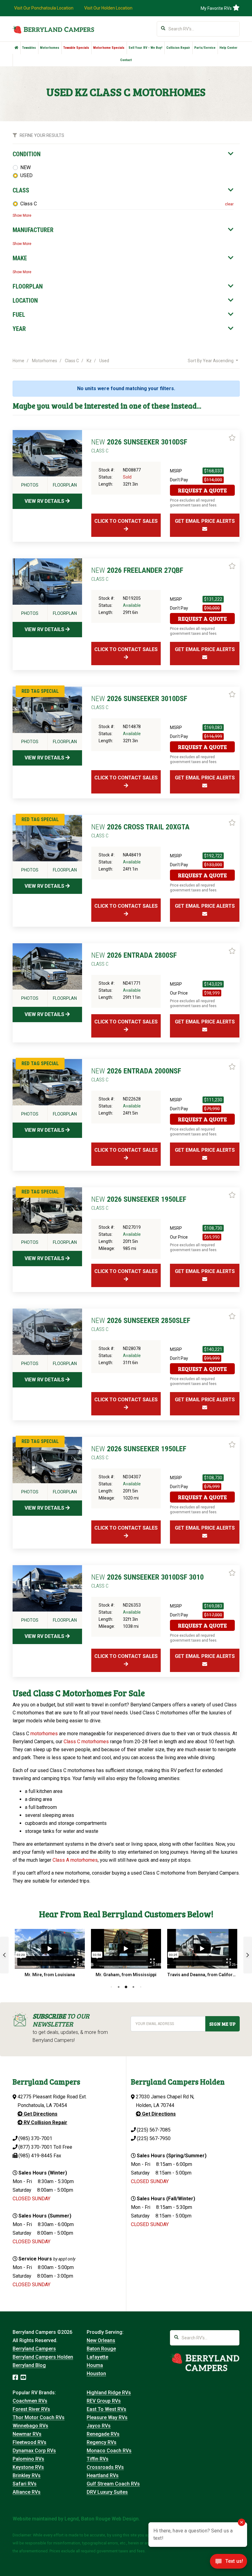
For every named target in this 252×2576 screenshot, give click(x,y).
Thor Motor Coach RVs (39, 2417)
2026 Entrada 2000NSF (136, 1075)
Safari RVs (25, 2484)
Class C (29, 204)
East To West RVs (106, 2409)
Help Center (228, 48)
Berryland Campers (34, 2349)
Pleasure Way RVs (107, 2417)
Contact (126, 60)
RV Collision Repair (45, 2122)
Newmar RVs (27, 2434)
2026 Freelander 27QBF (137, 574)
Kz (89, 361)
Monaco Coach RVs (109, 2451)
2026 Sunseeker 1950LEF (139, 1203)
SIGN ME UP (222, 2024)
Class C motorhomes (86, 1742)
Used (104, 361)
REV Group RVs (104, 2401)
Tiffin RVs (98, 2459)
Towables (29, 48)
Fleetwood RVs (30, 2442)
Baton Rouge (101, 2349)
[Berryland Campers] (53, 29)
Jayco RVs (99, 2426)
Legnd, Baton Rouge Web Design (102, 2519)
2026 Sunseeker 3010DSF (139, 446)
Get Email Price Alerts (205, 521)
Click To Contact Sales (126, 521)
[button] (4, 1955)
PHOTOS (30, 485)
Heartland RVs (103, 2475)
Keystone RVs (28, 2467)
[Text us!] (228, 2563)
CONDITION (27, 154)
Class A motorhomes (75, 1860)
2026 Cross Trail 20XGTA (140, 831)
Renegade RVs (103, 2434)
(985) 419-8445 (35, 2156)
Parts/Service (205, 48)
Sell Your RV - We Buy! (145, 48)
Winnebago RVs (30, 2426)
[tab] (123, 154)
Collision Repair (178, 48)
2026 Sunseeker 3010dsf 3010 (148, 1581)
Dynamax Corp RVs (34, 2451)
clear (229, 204)
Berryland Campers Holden (43, 2357)
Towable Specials (76, 48)
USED (26, 175)
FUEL (19, 315)
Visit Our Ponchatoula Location (44, 8)
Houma (95, 2365)
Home (18, 361)
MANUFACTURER (33, 230)
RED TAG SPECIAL (40, 691)
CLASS (21, 190)
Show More (22, 215)
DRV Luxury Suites (107, 2492)
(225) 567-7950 (154, 2138)
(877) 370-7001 (35, 2147)
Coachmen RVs (30, 2401)
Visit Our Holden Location (108, 8)
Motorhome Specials (109, 48)
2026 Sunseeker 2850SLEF (141, 1324)
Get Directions (40, 2114)
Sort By (211, 361)
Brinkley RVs (27, 2475)
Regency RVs (102, 2442)
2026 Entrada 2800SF (134, 959)
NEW (26, 167)
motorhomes (44, 1734)
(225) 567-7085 (154, 2130)
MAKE (20, 258)
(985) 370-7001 (35, 2138)
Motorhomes (50, 48)
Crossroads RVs (105, 2467)
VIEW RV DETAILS (45, 501)
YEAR (19, 329)
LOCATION (25, 301)
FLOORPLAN (28, 286)
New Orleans (101, 2340)
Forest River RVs (31, 2409)
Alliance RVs (27, 2492)
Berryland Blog (29, 2365)
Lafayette (97, 2357)
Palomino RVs (28, 2459)
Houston (96, 2374)
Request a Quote (202, 490)
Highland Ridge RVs (109, 2393)
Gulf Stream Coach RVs (113, 2484)
